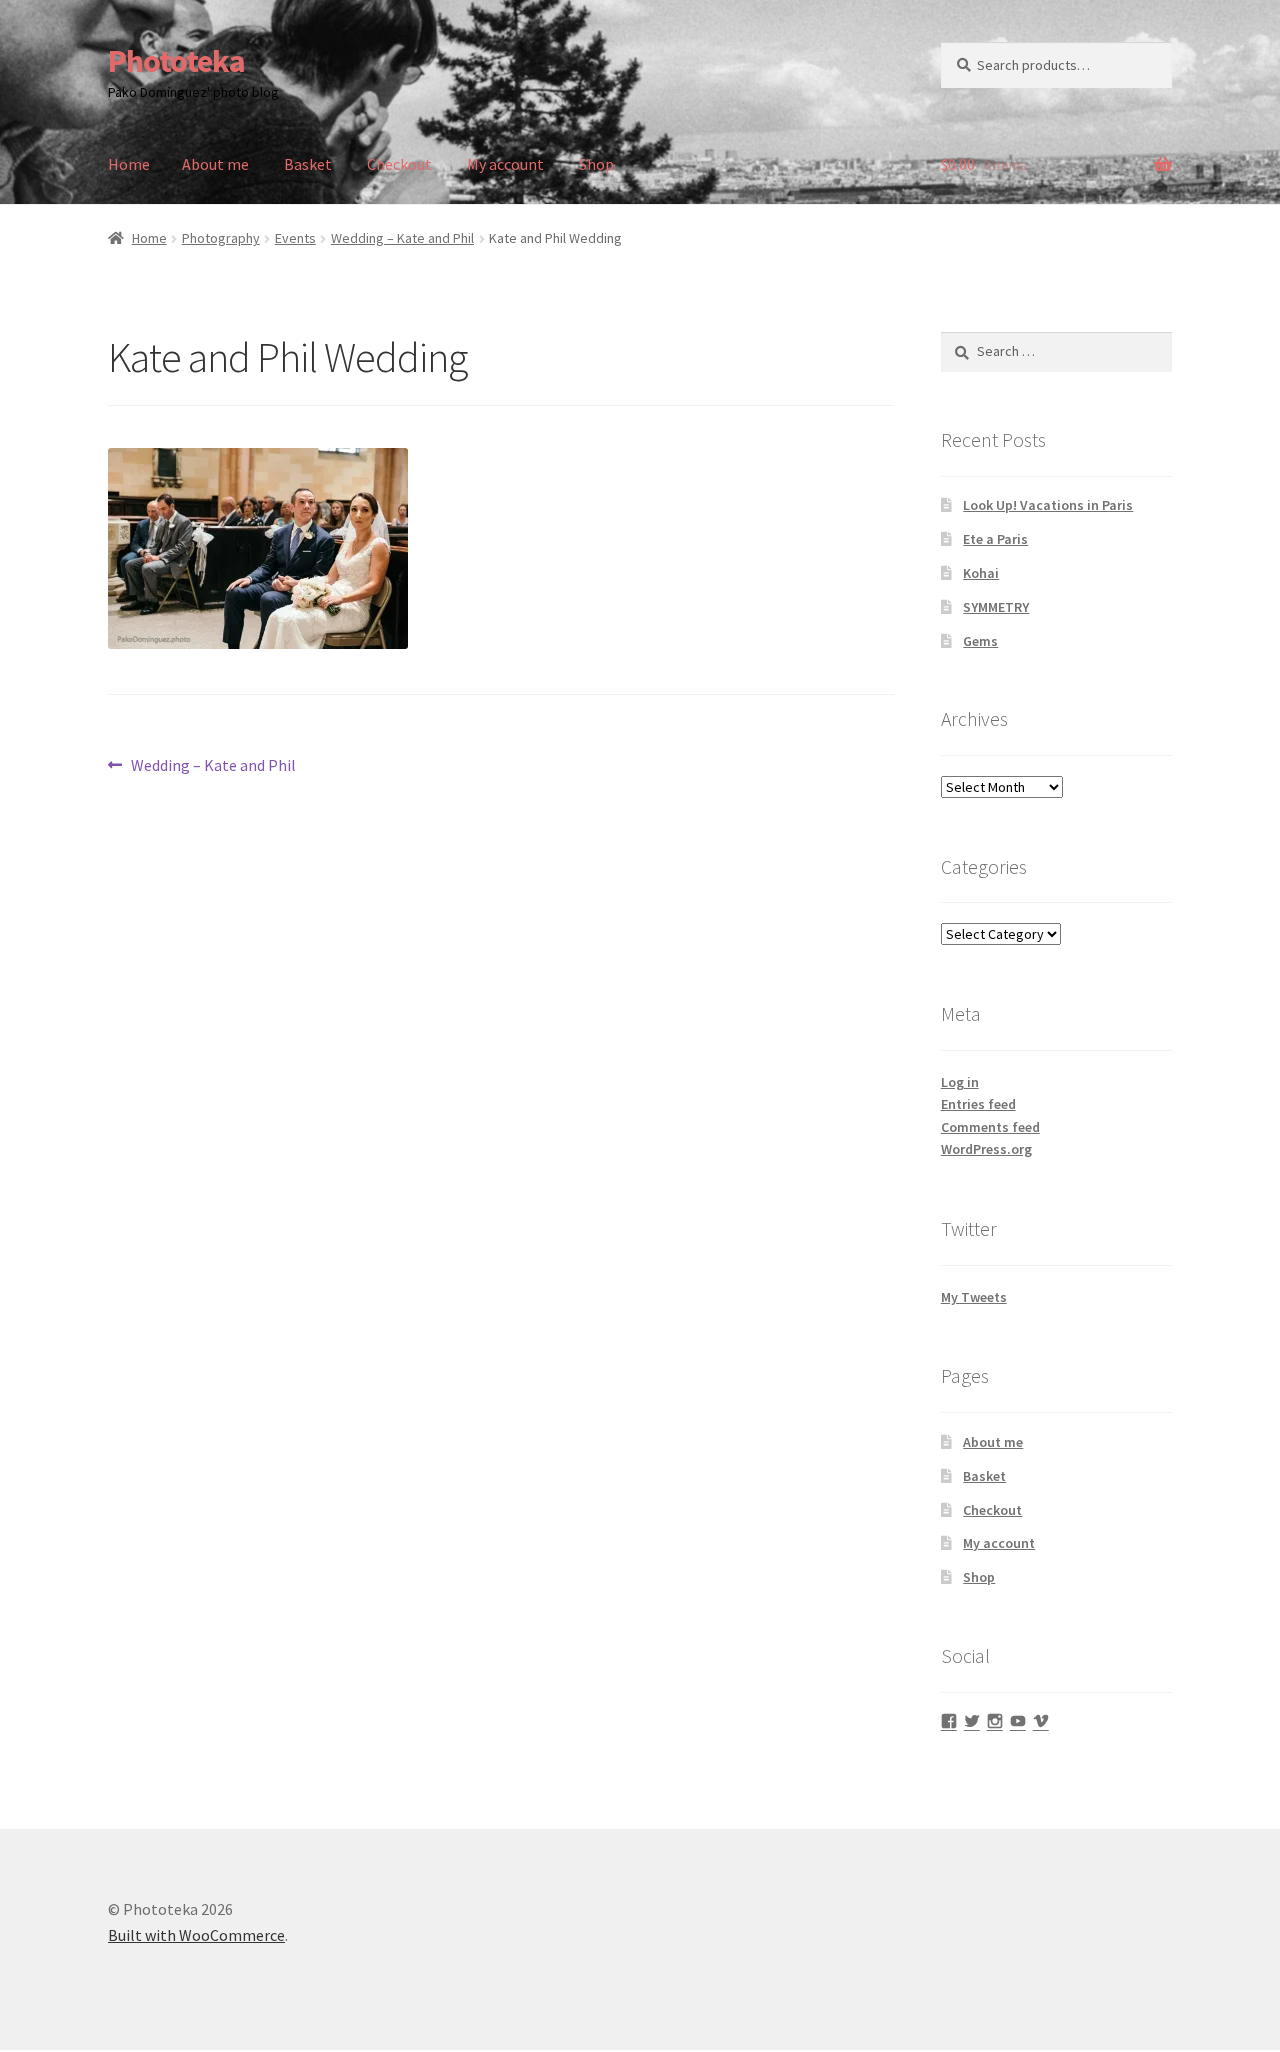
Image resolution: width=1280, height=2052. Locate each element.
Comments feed (990, 1127)
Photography (221, 238)
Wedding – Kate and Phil (402, 238)
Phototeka (176, 61)
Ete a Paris (995, 539)
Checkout (399, 164)
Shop (596, 164)
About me (215, 164)
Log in (960, 1082)
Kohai (981, 573)
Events (295, 238)
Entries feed (978, 1104)
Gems (980, 641)
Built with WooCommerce (196, 1935)
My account (505, 164)
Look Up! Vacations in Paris (1048, 505)
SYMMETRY (996, 607)
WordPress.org (986, 1149)
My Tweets (974, 1297)
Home (129, 164)
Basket (308, 164)
